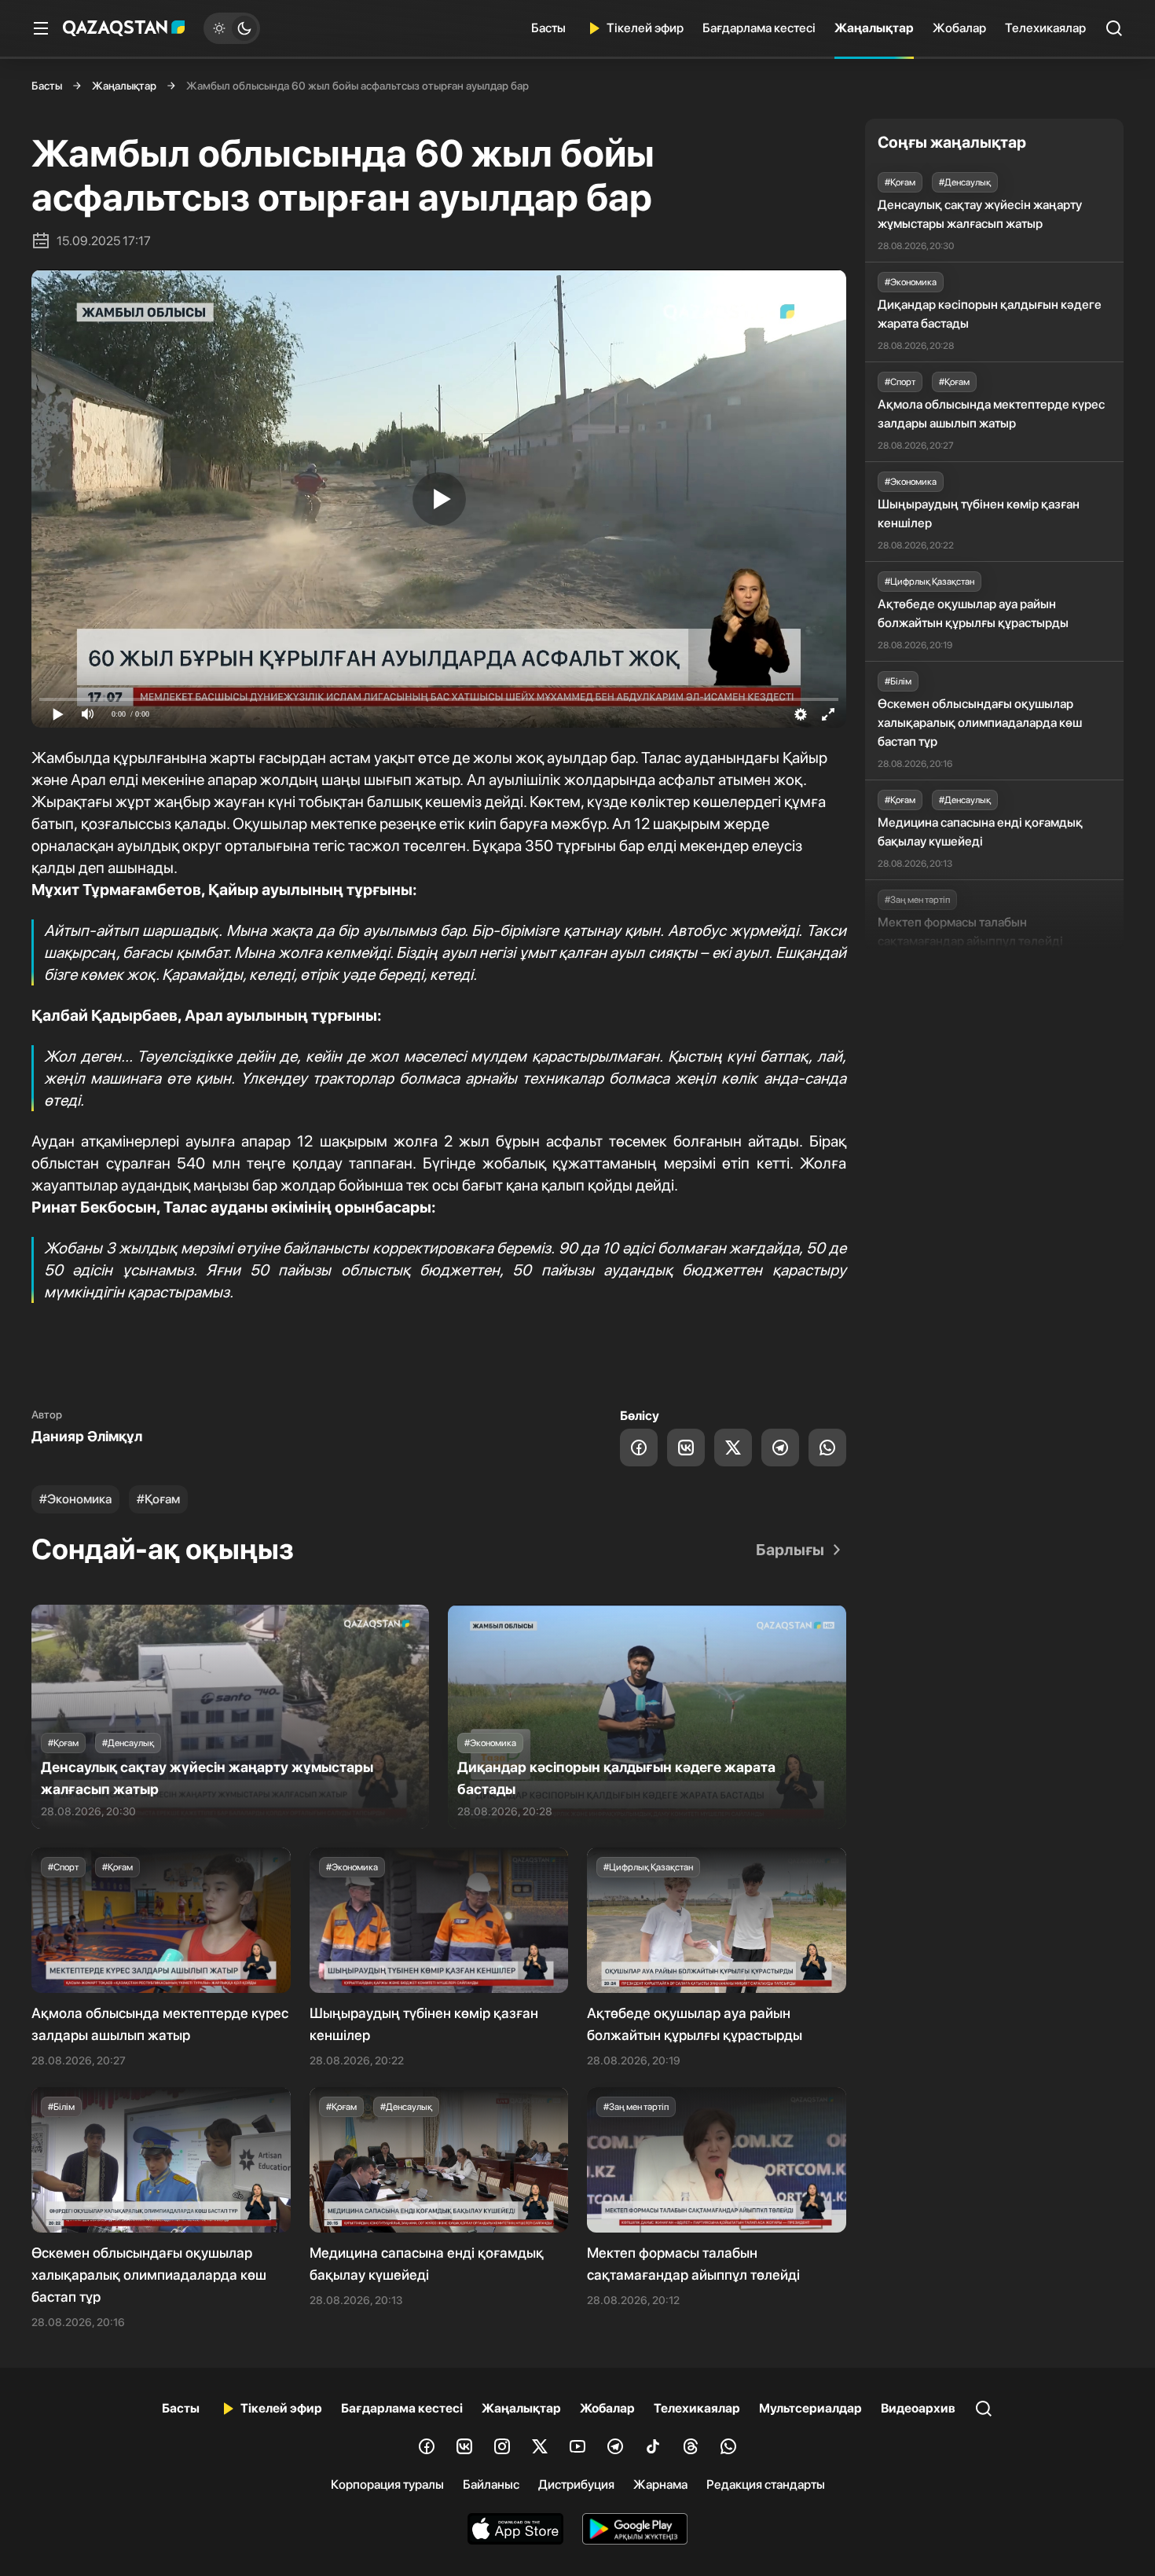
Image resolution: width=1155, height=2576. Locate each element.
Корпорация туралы (387, 2484)
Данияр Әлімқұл (87, 1436)
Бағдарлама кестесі (759, 28)
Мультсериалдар (810, 2408)
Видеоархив (918, 2408)
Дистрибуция (576, 2484)
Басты (548, 28)
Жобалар (959, 28)
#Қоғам (158, 1499)
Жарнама (660, 2484)
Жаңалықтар (874, 28)
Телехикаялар (1045, 28)
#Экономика (75, 1499)
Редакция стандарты (766, 2484)
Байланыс (491, 2484)
